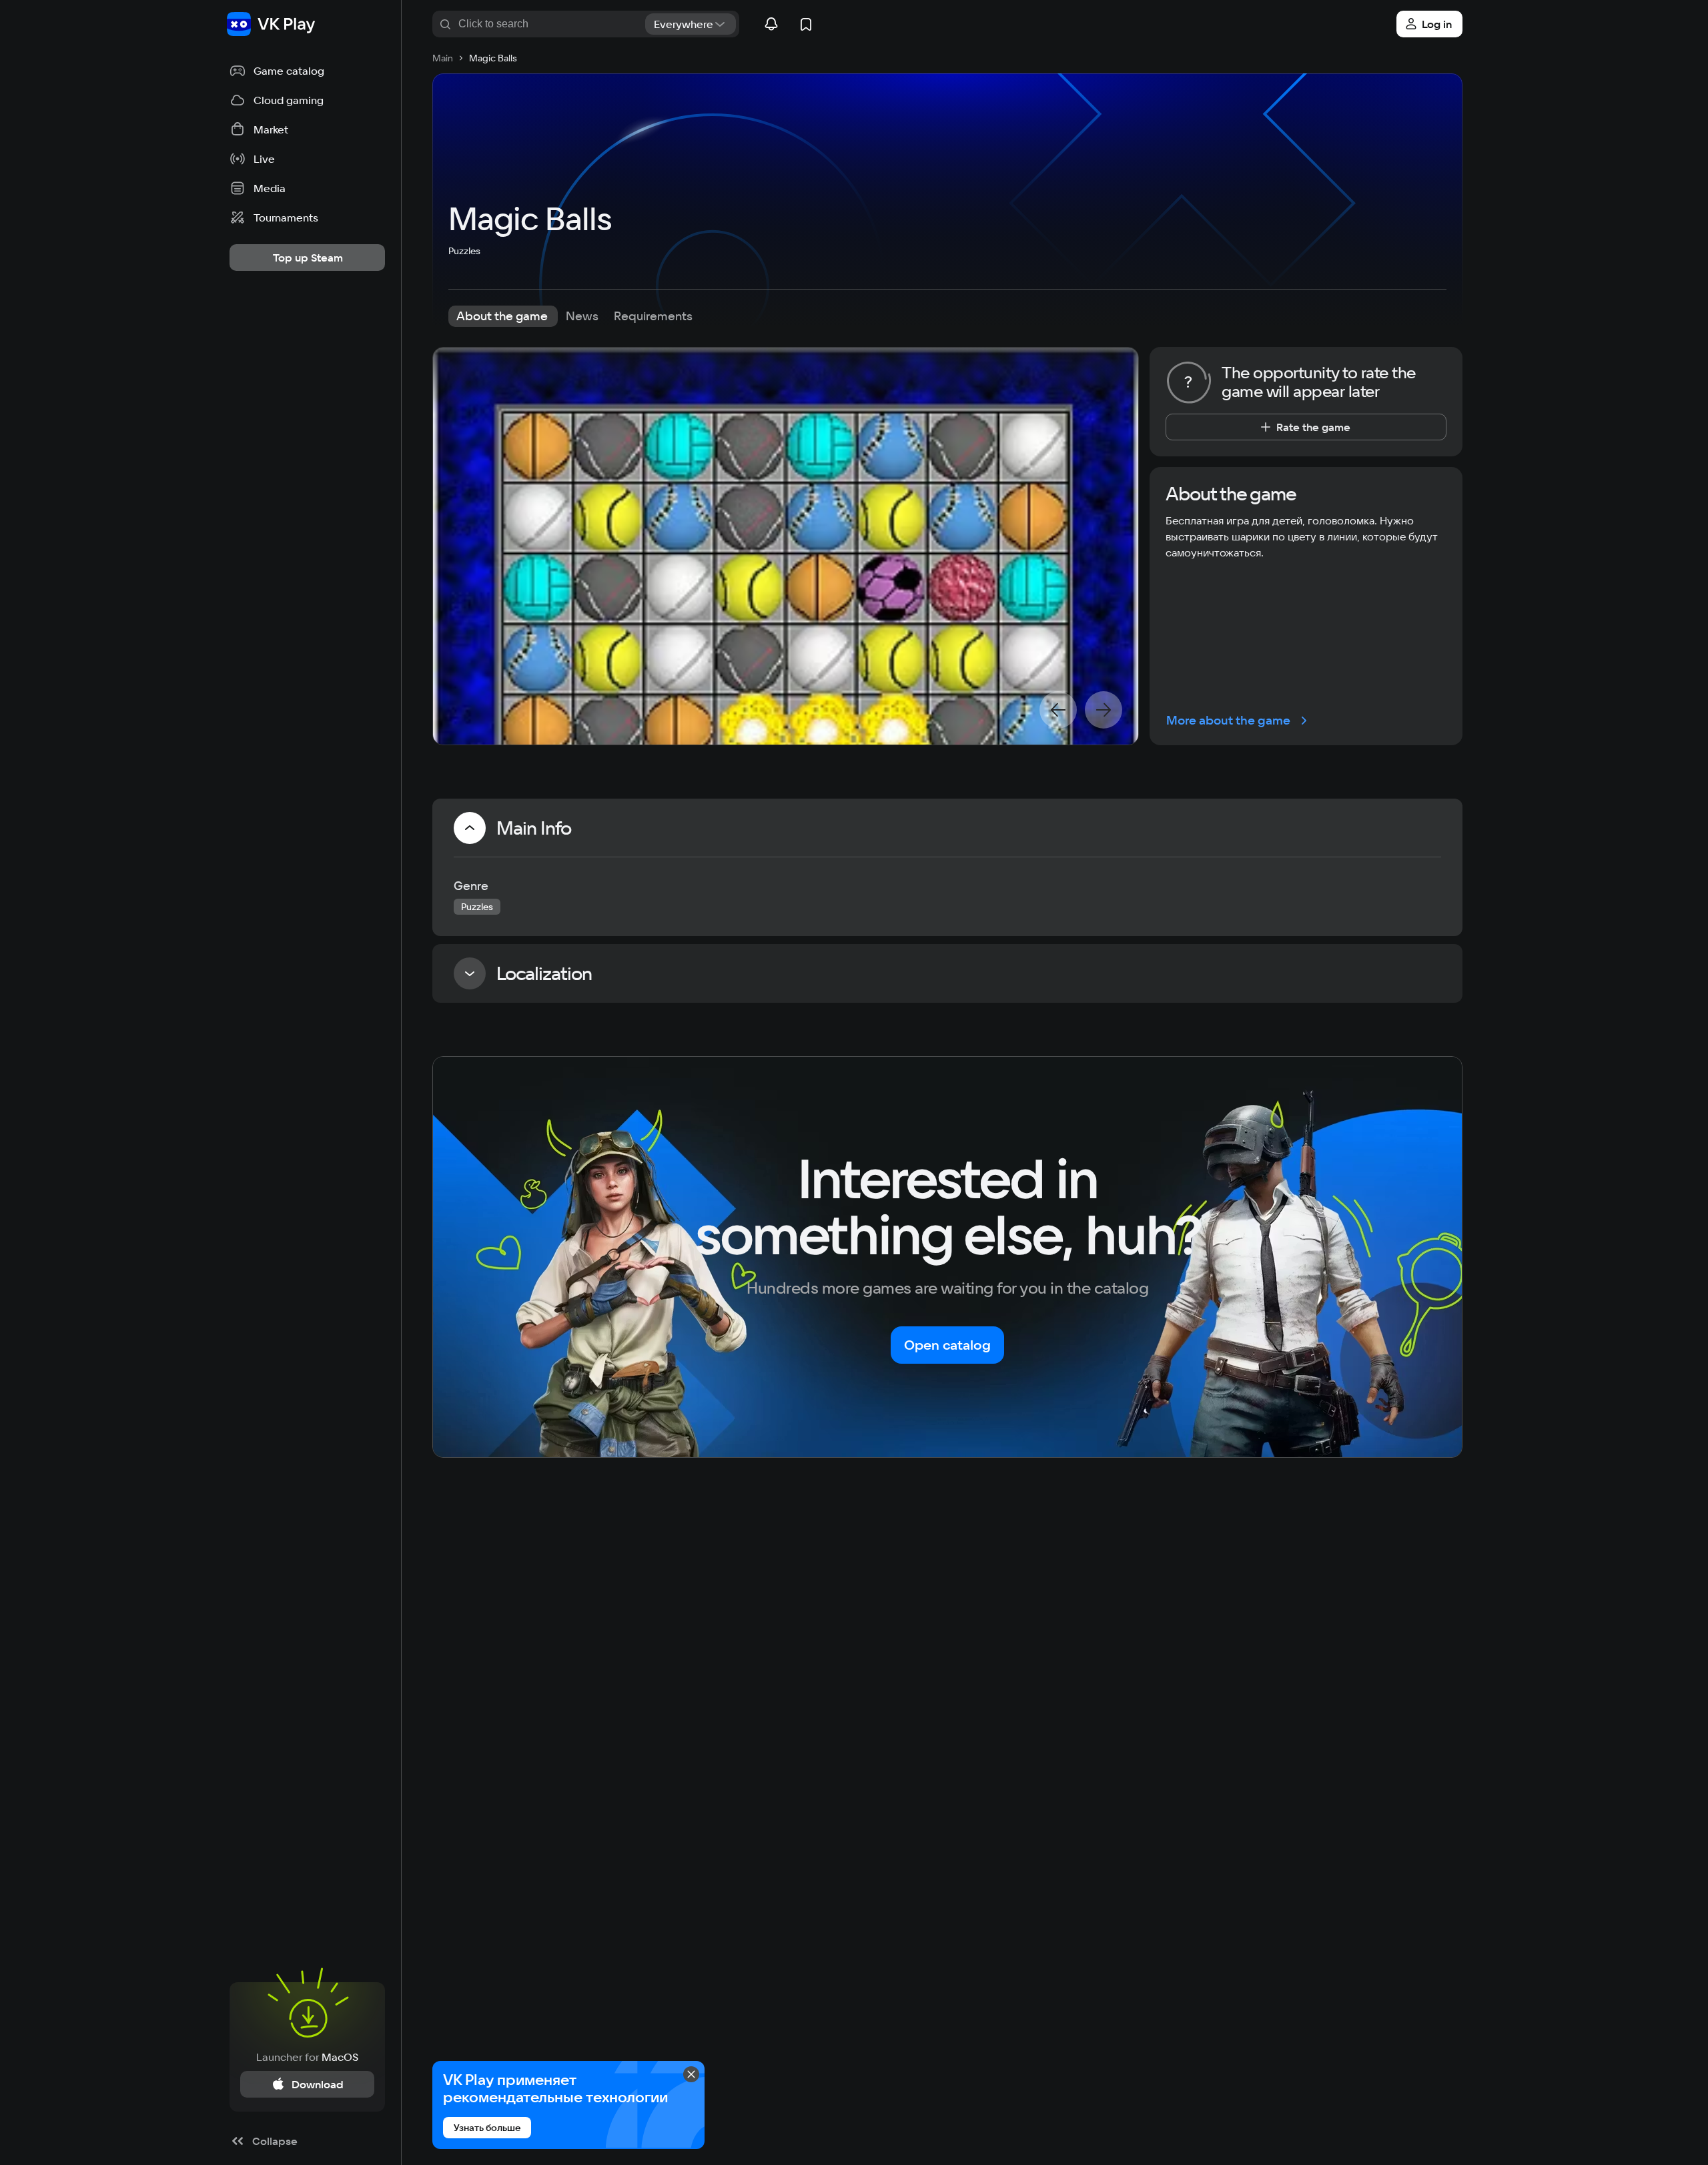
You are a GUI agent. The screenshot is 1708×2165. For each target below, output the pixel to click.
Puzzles (464, 251)
